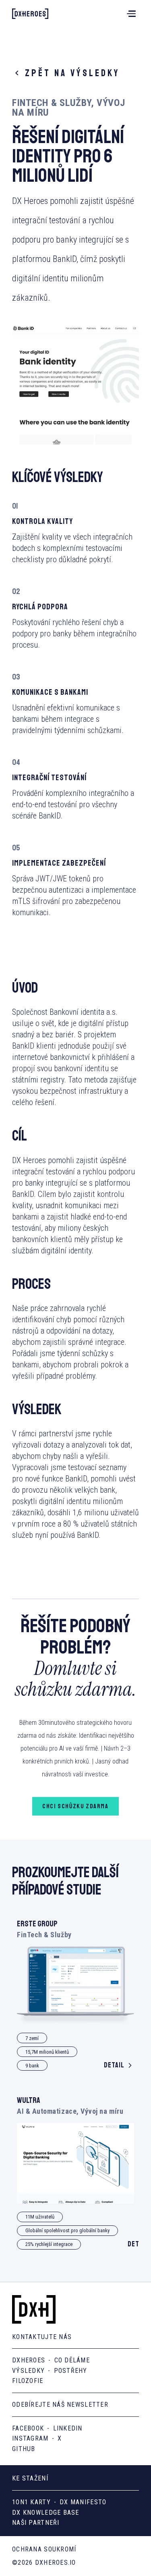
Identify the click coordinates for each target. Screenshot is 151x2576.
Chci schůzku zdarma (75, 1806)
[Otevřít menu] (130, 14)
